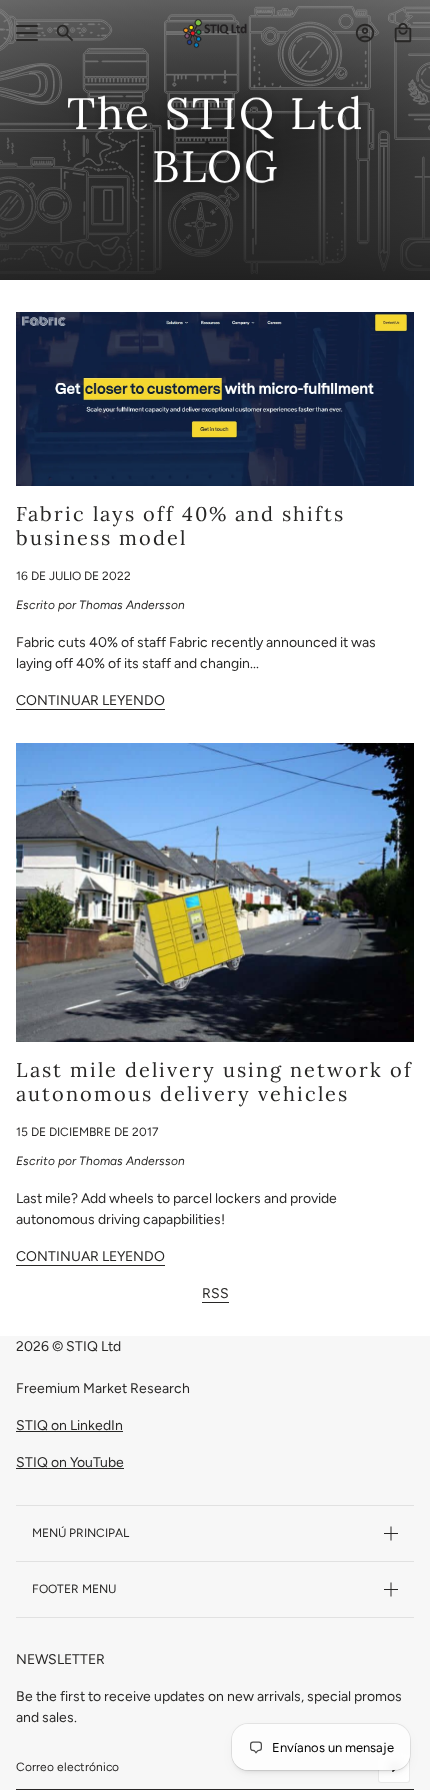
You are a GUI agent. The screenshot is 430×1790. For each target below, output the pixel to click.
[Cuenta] (365, 33)
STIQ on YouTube (70, 1462)
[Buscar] (65, 33)
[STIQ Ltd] (215, 33)
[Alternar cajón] (27, 33)
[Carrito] (403, 33)
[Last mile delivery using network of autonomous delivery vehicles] (215, 892)
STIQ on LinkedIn (69, 1425)
